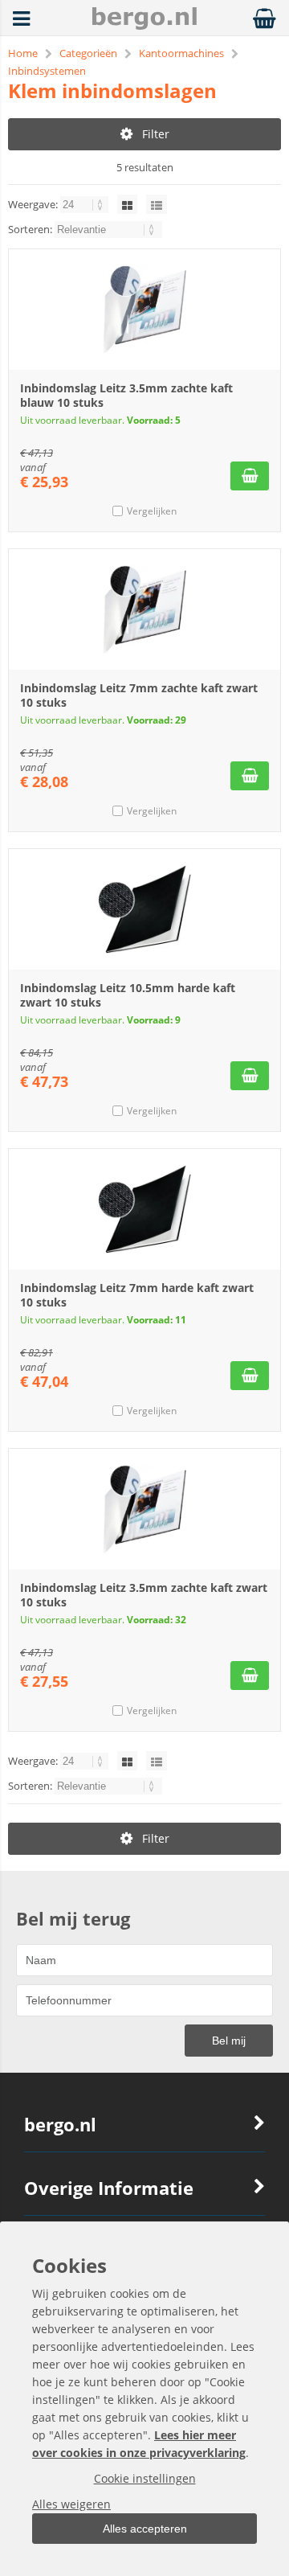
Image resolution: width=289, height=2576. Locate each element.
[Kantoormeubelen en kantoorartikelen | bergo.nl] (144, 25)
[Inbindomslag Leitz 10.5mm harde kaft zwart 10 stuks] (144, 909)
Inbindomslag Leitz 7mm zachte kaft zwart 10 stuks (139, 695)
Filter (156, 134)
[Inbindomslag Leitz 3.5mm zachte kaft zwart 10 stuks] (144, 1509)
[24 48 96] (85, 204)
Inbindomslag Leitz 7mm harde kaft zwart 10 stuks (137, 1295)
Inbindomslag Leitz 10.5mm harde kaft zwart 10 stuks (128, 995)
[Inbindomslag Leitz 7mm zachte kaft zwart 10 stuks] (144, 609)
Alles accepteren (145, 2529)
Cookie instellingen (145, 2478)
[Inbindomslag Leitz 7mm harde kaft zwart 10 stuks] (144, 1209)
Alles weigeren (71, 2504)
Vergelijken (152, 511)
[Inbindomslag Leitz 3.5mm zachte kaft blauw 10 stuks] (144, 310)
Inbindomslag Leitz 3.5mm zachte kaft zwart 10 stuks (144, 1595)
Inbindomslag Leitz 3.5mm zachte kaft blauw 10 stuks (126, 395)
